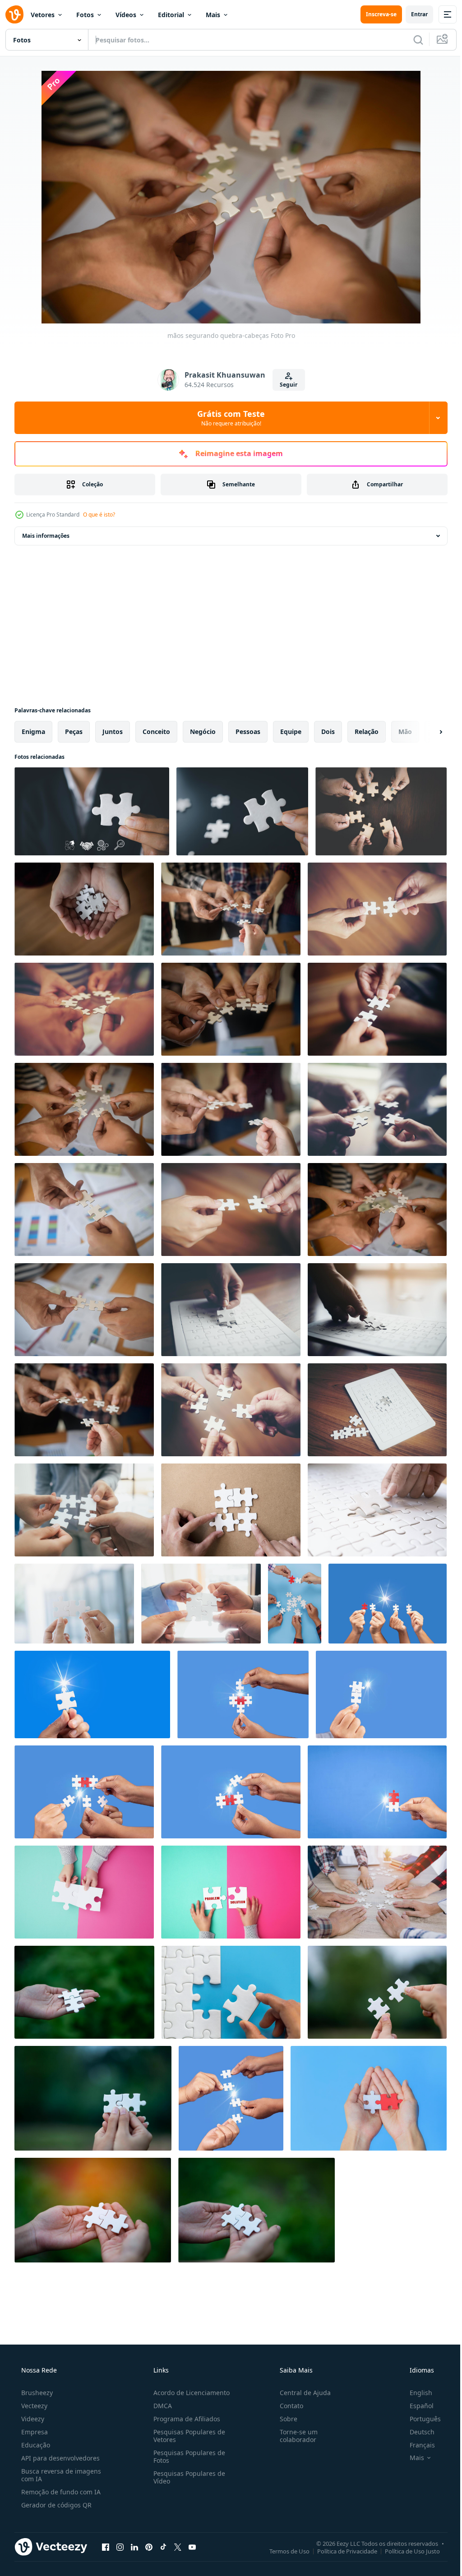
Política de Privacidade (340, 2551)
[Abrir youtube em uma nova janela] (192, 2547)
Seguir (285, 385)
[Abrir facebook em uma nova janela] (106, 2547)
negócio (203, 732)
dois (328, 732)
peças (74, 732)
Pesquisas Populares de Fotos (187, 2456)
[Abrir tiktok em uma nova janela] (163, 2547)
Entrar (413, 14)
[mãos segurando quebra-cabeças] (84, 909)
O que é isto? (99, 515)
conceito (156, 732)
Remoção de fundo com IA (60, 2492)
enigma (33, 732)
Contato (287, 2406)
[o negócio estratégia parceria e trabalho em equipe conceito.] (84, 1510)
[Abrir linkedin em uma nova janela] (134, 2547)
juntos (113, 732)
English (415, 2393)
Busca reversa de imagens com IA (60, 2475)
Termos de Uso (283, 2551)
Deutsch (416, 2432)
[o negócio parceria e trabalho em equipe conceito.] (377, 1510)
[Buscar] (411, 40)
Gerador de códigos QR (55, 2505)
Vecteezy (33, 2406)
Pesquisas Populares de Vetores (187, 2436)
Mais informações (46, 536)
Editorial (171, 15)
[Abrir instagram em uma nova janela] (120, 2547)
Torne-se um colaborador (294, 2436)
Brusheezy (36, 2393)
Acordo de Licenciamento (189, 2393)
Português (419, 2419)
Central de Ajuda (301, 2393)
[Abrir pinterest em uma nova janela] (149, 2547)
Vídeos (126, 15)
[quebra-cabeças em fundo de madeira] (377, 1410)
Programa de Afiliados (184, 2419)
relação (367, 732)
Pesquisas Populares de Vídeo (187, 2477)
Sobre (284, 2419)
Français (416, 2445)
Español (416, 2406)
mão (405, 732)
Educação (35, 2445)
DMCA (160, 2406)
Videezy (32, 2419)
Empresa (34, 2432)
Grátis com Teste (228, 418)
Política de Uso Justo (406, 2551)
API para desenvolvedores (60, 2458)
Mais (213, 15)
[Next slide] (426, 732)
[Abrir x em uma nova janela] (178, 2547)
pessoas (248, 732)
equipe (291, 732)
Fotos (85, 15)
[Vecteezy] (14, 14)
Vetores (43, 15)
